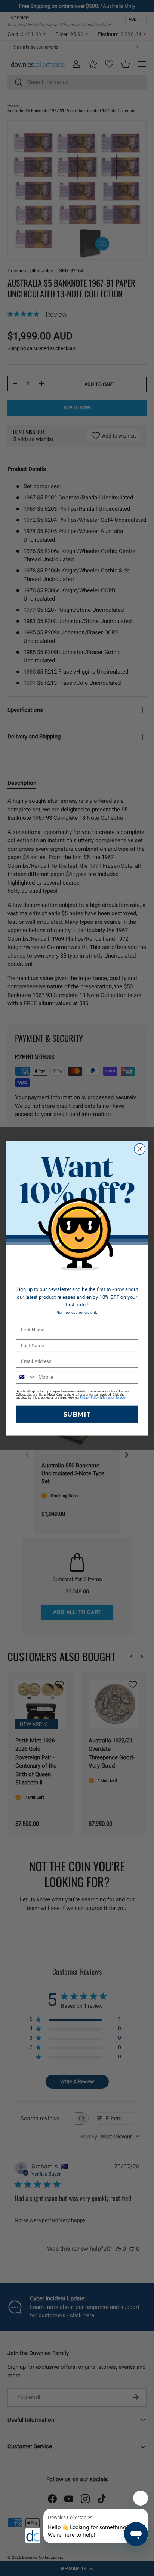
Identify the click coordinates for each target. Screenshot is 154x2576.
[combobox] (26, 1377)
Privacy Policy (89, 1397)
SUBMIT (77, 1414)
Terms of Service (114, 1397)
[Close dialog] (140, 1149)
